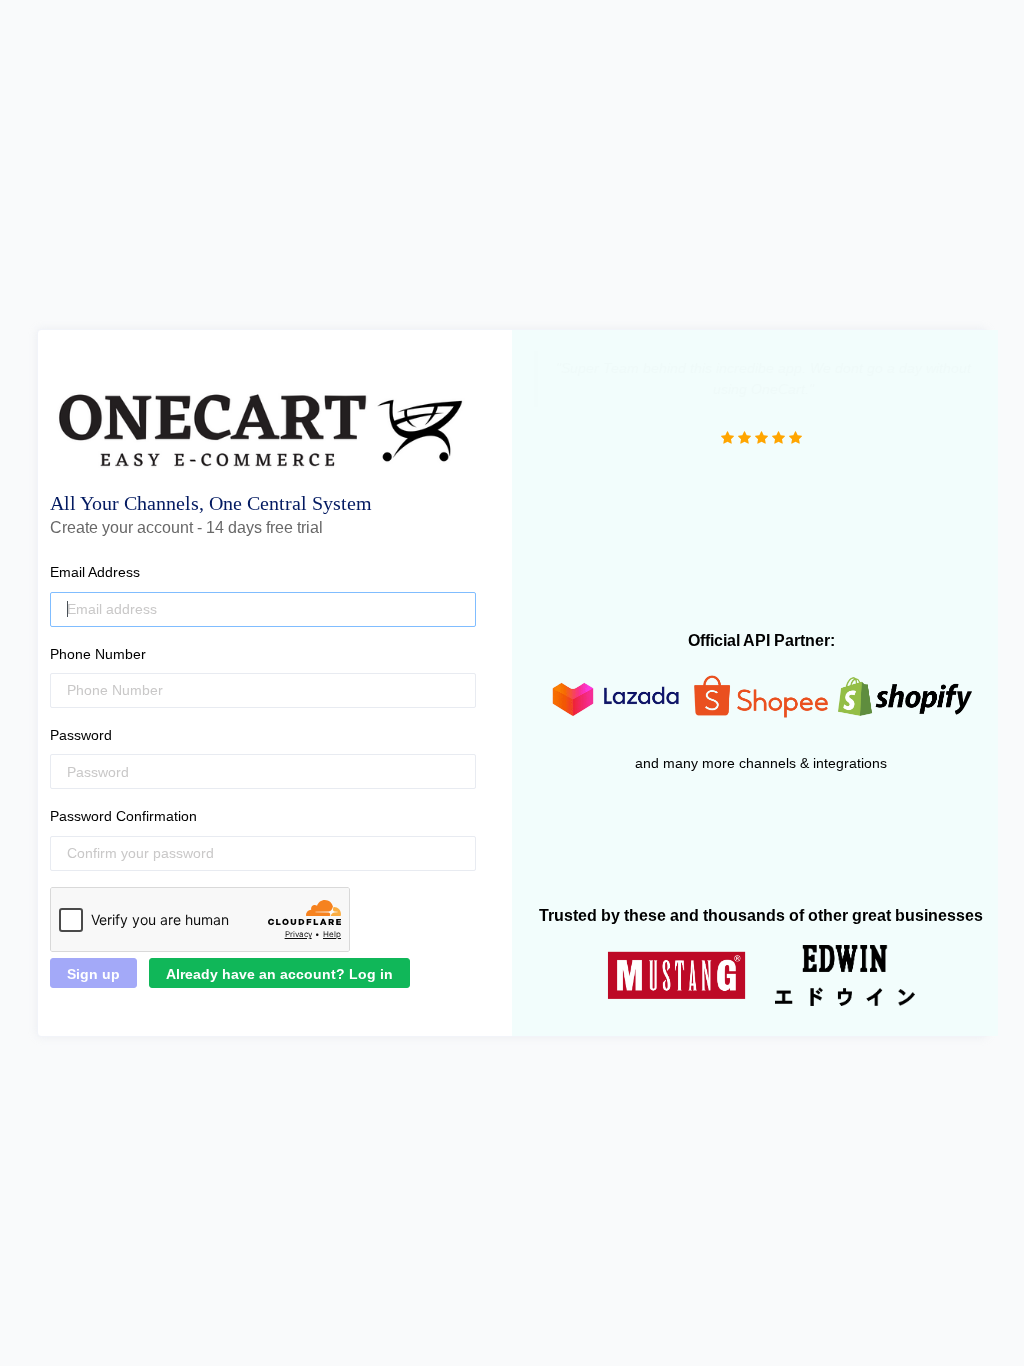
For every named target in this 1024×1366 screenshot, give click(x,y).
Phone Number (98, 654)
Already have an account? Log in (279, 974)
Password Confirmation (123, 816)
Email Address (95, 572)
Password (81, 735)
